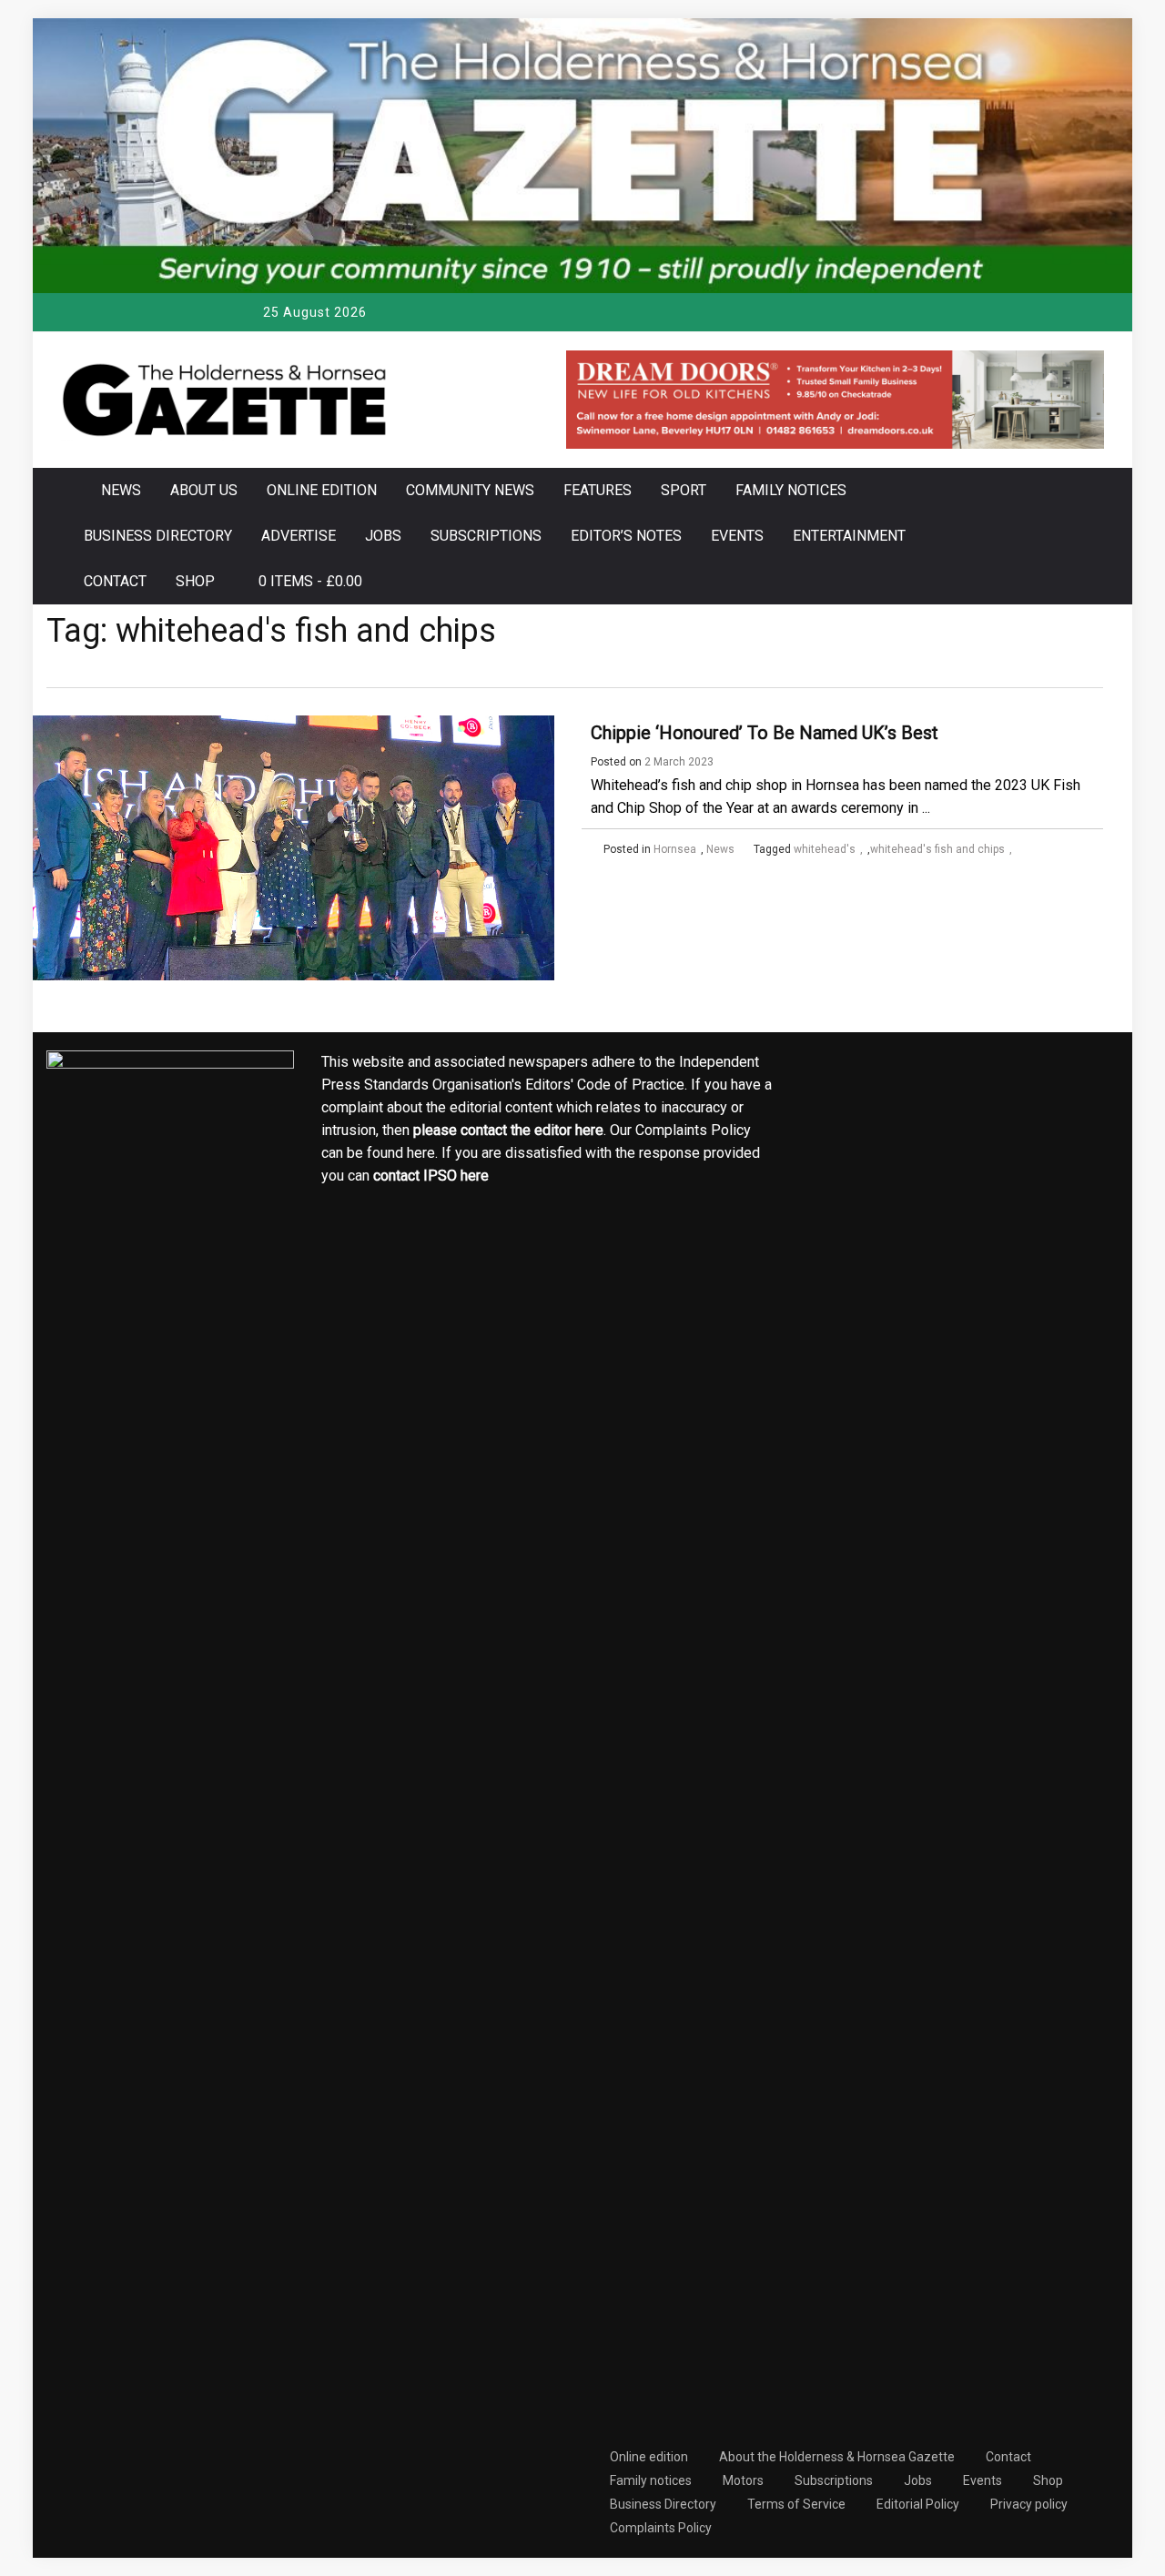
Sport (684, 490)
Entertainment (849, 536)
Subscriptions (486, 536)
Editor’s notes (626, 536)
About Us (204, 490)
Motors (743, 2480)
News (121, 490)
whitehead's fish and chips (937, 849)
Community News (470, 490)
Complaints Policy (661, 2528)
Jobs (383, 536)
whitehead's (825, 849)
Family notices (791, 490)
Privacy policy (1029, 2504)
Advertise (299, 536)
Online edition (322, 490)
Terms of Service (796, 2504)
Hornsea (675, 849)
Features (598, 490)
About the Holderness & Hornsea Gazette (837, 2457)
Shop (195, 581)
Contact (115, 581)
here (589, 1130)
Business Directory (158, 536)
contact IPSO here (431, 1176)
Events (737, 536)
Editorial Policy (918, 2504)
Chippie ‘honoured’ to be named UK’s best (765, 733)
